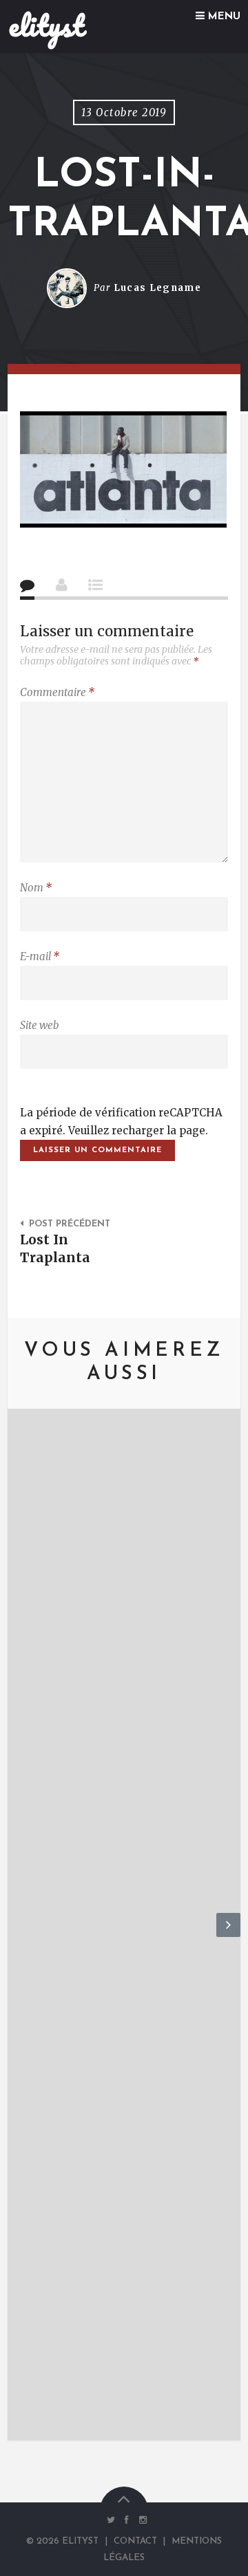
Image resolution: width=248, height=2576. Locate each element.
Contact (135, 2541)
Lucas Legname (157, 288)
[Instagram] (140, 2520)
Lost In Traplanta (55, 1248)
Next (228, 1936)
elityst (46, 25)
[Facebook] (127, 2520)
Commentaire (57, 692)
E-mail (40, 956)
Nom (36, 888)
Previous (20, 1936)
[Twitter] (111, 2520)
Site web (39, 1025)
